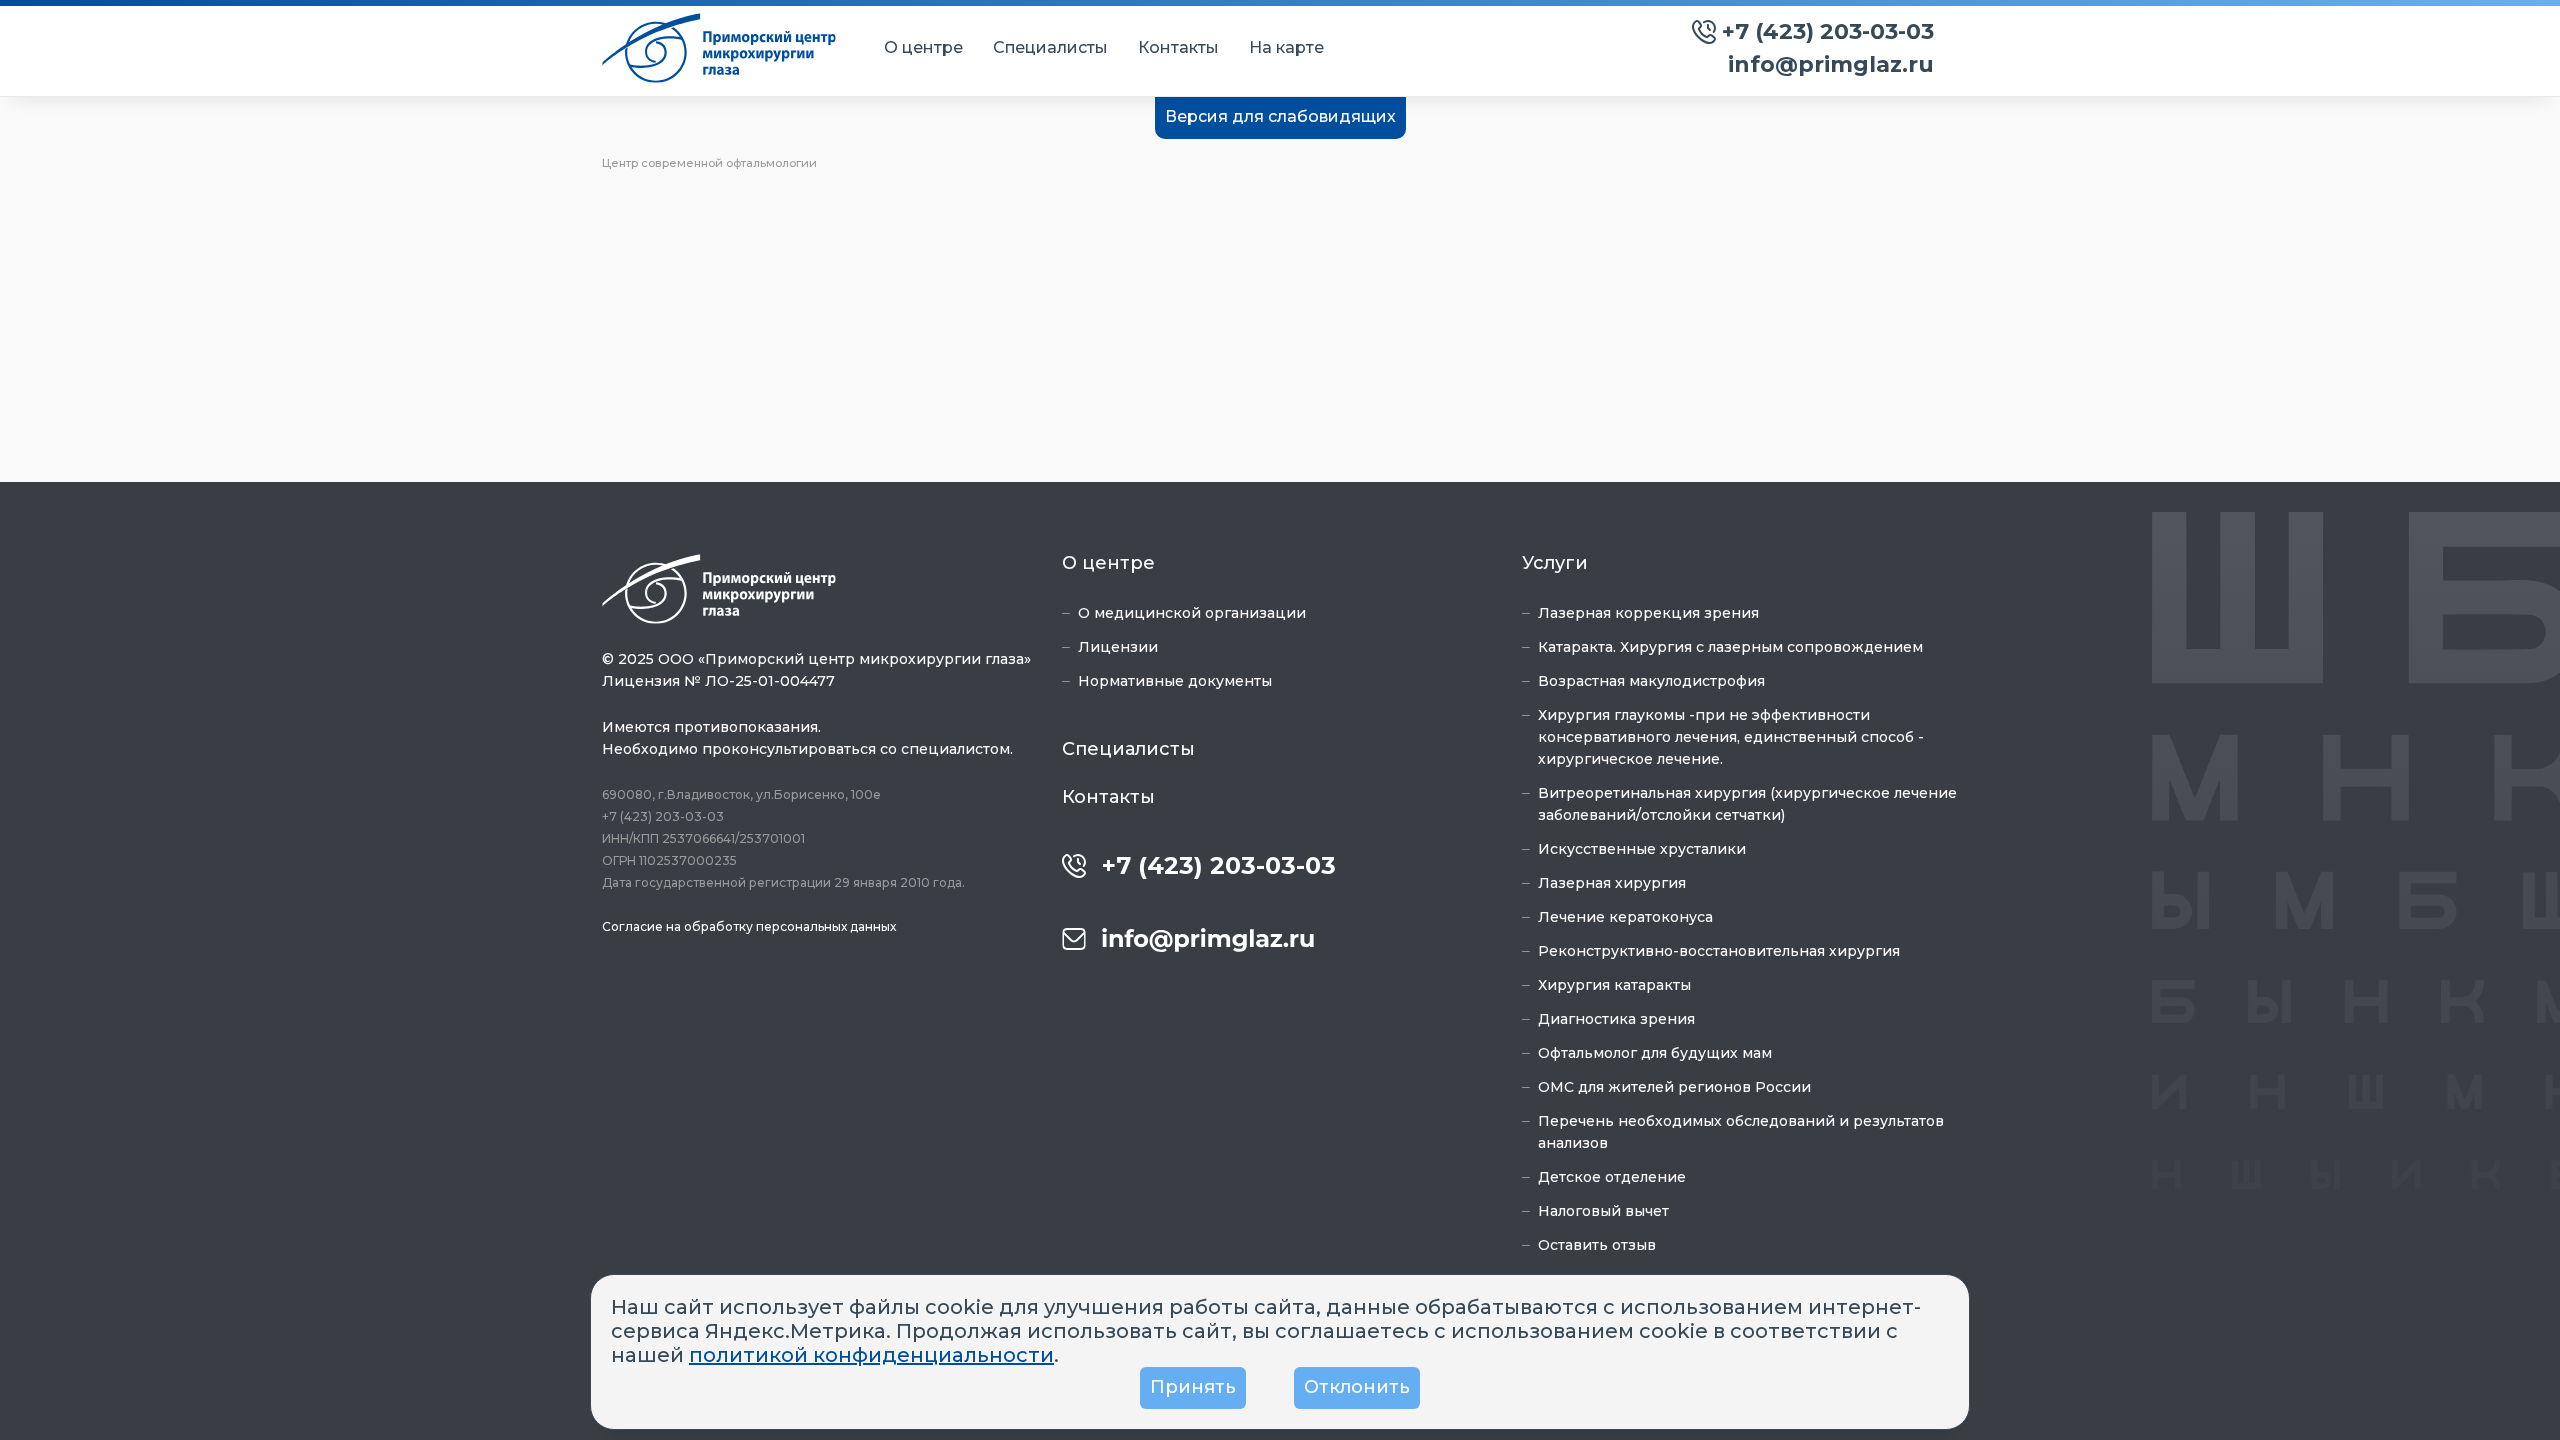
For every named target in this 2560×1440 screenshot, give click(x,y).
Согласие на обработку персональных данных (749, 926)
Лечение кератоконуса (1625, 917)
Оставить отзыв (1597, 1245)
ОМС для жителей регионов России (1674, 1087)
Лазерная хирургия (1612, 883)
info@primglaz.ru (1831, 64)
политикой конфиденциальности (871, 1355)
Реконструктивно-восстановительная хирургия (1719, 951)
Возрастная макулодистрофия (1651, 681)
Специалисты (1050, 48)
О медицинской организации (1192, 613)
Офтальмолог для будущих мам (1655, 1053)
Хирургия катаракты (1614, 985)
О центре (923, 48)
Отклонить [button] (1357, 1387)
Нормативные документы (1175, 681)
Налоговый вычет (1603, 1211)
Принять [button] (1193, 1387)
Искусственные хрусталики (1642, 849)
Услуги (1555, 563)
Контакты (1178, 48)
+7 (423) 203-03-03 (1828, 31)
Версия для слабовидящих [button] (1280, 116)
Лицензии (1118, 647)
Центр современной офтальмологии (709, 163)
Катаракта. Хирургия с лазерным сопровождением (1730, 647)
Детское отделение (1612, 1177)
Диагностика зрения (1616, 1019)
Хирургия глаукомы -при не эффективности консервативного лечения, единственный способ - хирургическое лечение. (1731, 737)
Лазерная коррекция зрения (1648, 613)
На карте (1286, 48)
